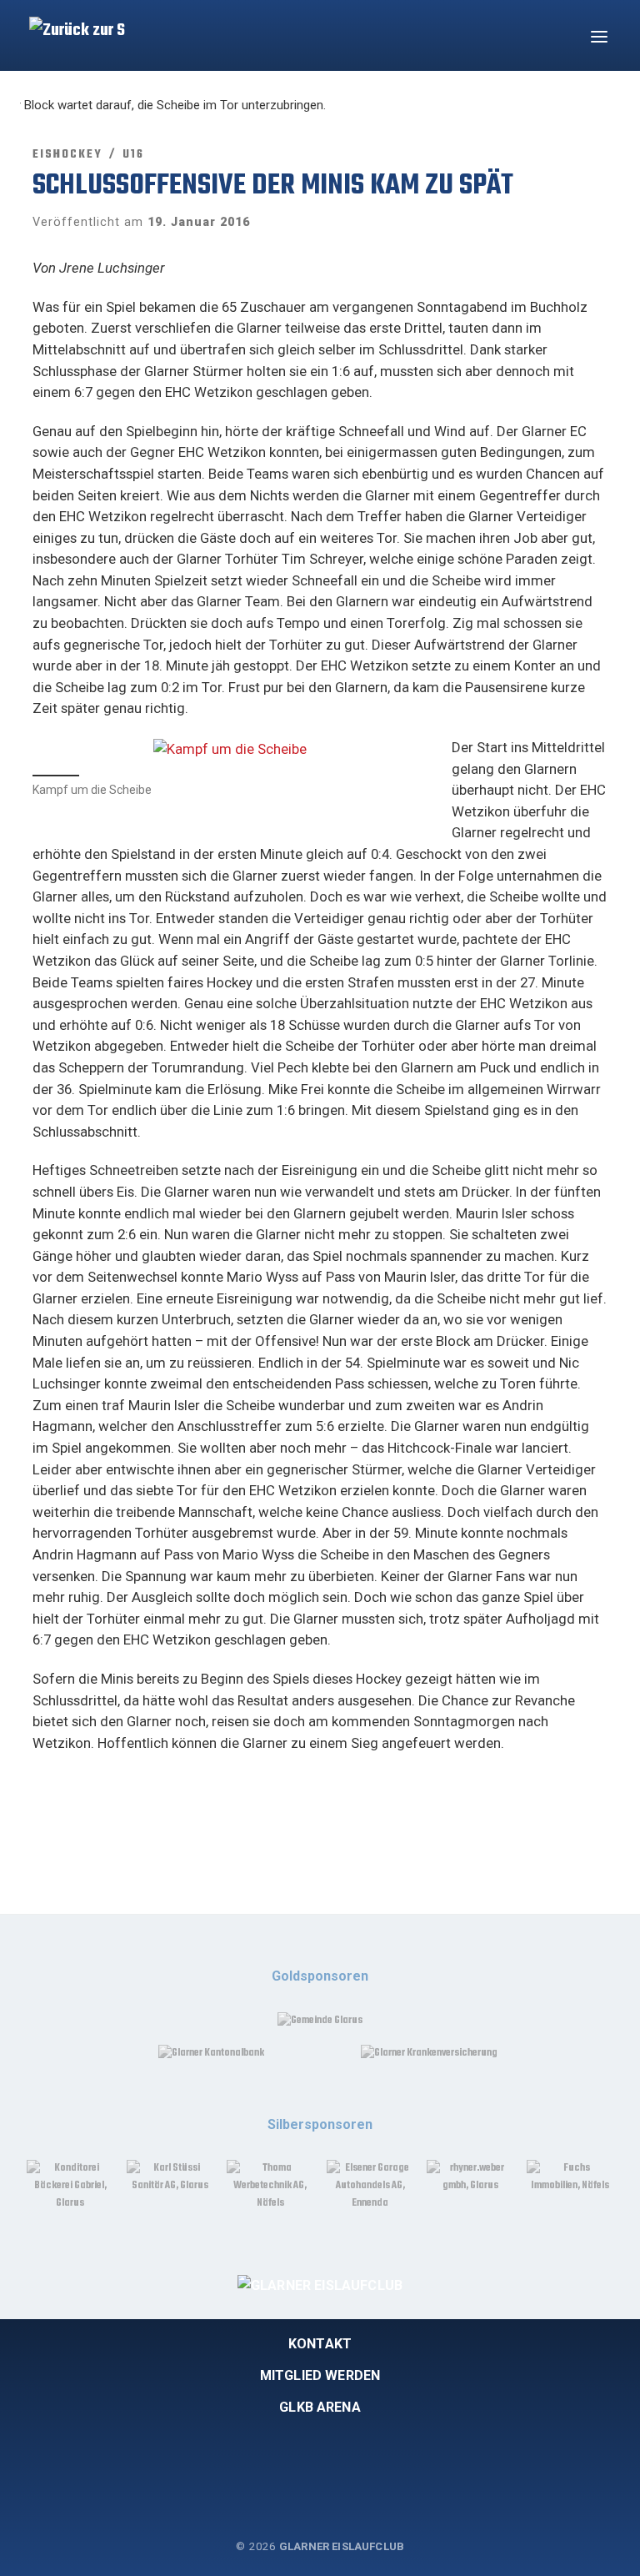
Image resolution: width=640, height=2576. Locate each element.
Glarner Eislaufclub (342, 2546)
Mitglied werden (320, 2375)
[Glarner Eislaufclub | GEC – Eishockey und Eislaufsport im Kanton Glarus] (80, 23)
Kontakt (320, 2344)
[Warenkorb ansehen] (557, 35)
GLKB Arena (320, 2407)
